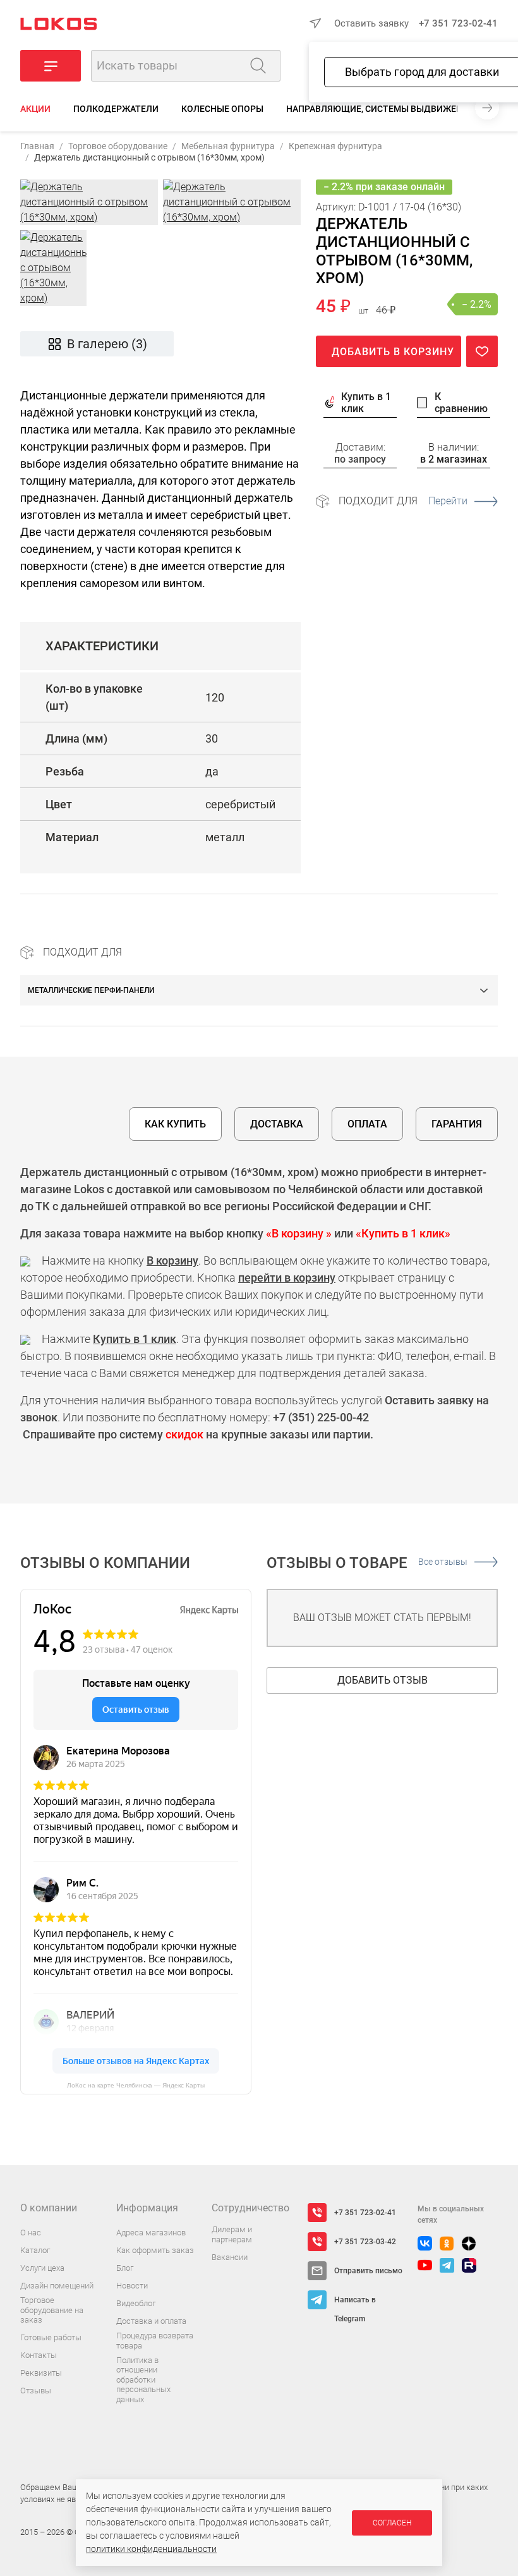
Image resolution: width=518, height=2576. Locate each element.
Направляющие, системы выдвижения (380, 109)
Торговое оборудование (118, 146)
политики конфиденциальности (151, 2549)
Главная (37, 146)
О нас (31, 2233)
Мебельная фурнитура (228, 146)
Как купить (175, 1124)
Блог (125, 2268)
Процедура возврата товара (155, 2341)
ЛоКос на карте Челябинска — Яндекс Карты (136, 2085)
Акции (35, 109)
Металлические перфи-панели (91, 990)
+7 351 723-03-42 (365, 2242)
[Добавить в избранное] (482, 351)
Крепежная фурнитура (335, 146)
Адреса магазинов (151, 2233)
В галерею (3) (107, 344)
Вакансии (230, 2257)
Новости (132, 2286)
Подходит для (403, 501)
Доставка (277, 1124)
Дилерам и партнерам (232, 2234)
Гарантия (457, 1124)
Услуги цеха (42, 2268)
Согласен (392, 2523)
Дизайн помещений (57, 2286)
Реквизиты (41, 2373)
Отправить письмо (368, 2271)
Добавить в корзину (393, 352)
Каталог (35, 2250)
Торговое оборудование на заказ (52, 2310)
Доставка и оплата (151, 2321)
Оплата (367, 1124)
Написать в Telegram (355, 2302)
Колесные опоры (222, 109)
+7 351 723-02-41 (458, 23)
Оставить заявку (371, 23)
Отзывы (36, 2391)
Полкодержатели (116, 109)
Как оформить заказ (155, 2250)
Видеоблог (136, 2303)
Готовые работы (51, 2337)
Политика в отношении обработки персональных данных (143, 2380)
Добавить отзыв (382, 1680)
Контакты (39, 2355)
